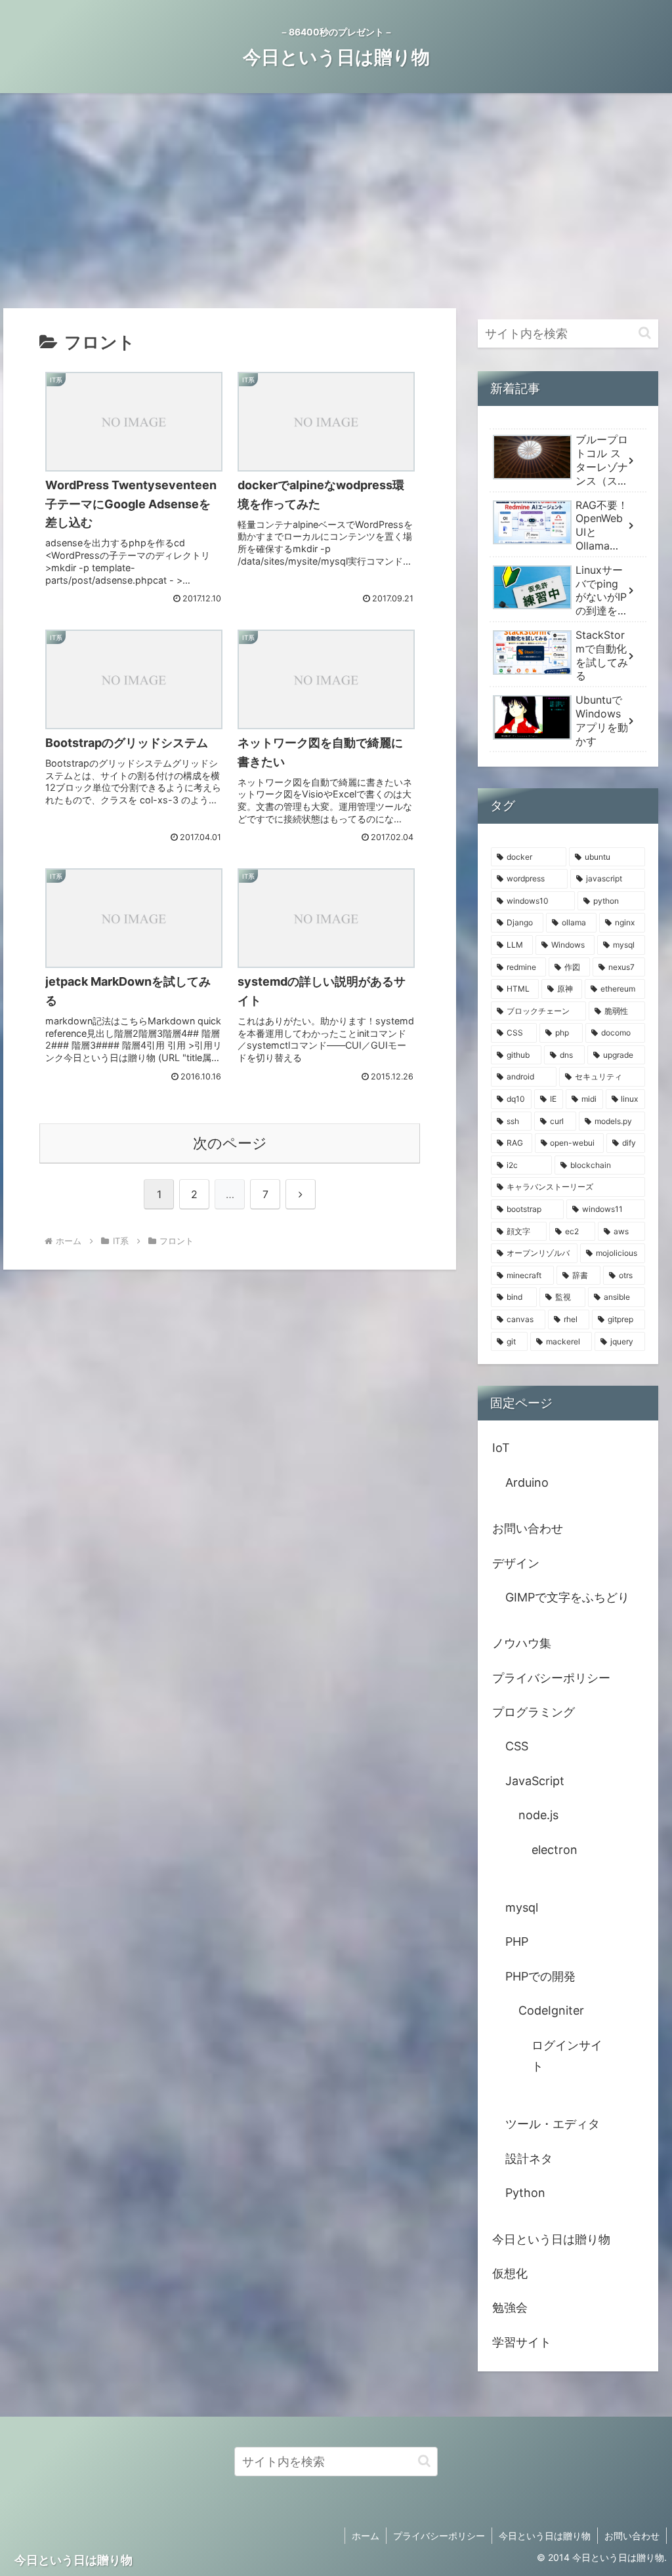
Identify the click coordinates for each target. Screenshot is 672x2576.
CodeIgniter (551, 2010)
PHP (517, 1942)
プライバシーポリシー (551, 1678)
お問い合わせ (528, 1528)
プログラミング (534, 1712)
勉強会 (510, 2307)
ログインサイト (567, 2056)
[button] (645, 333)
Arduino (527, 1482)
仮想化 (510, 2273)
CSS (517, 1746)
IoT (501, 1448)
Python (525, 2193)
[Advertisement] (336, 201)
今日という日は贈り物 (551, 2239)
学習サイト (522, 2342)
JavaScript (535, 1781)
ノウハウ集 (522, 1643)
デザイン (516, 1563)
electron (555, 1850)
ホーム (366, 2536)
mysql (522, 1907)
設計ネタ (529, 2159)
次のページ (230, 1143)
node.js (538, 1815)
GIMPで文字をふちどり (567, 1597)
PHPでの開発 (540, 1976)
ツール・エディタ (553, 2124)
